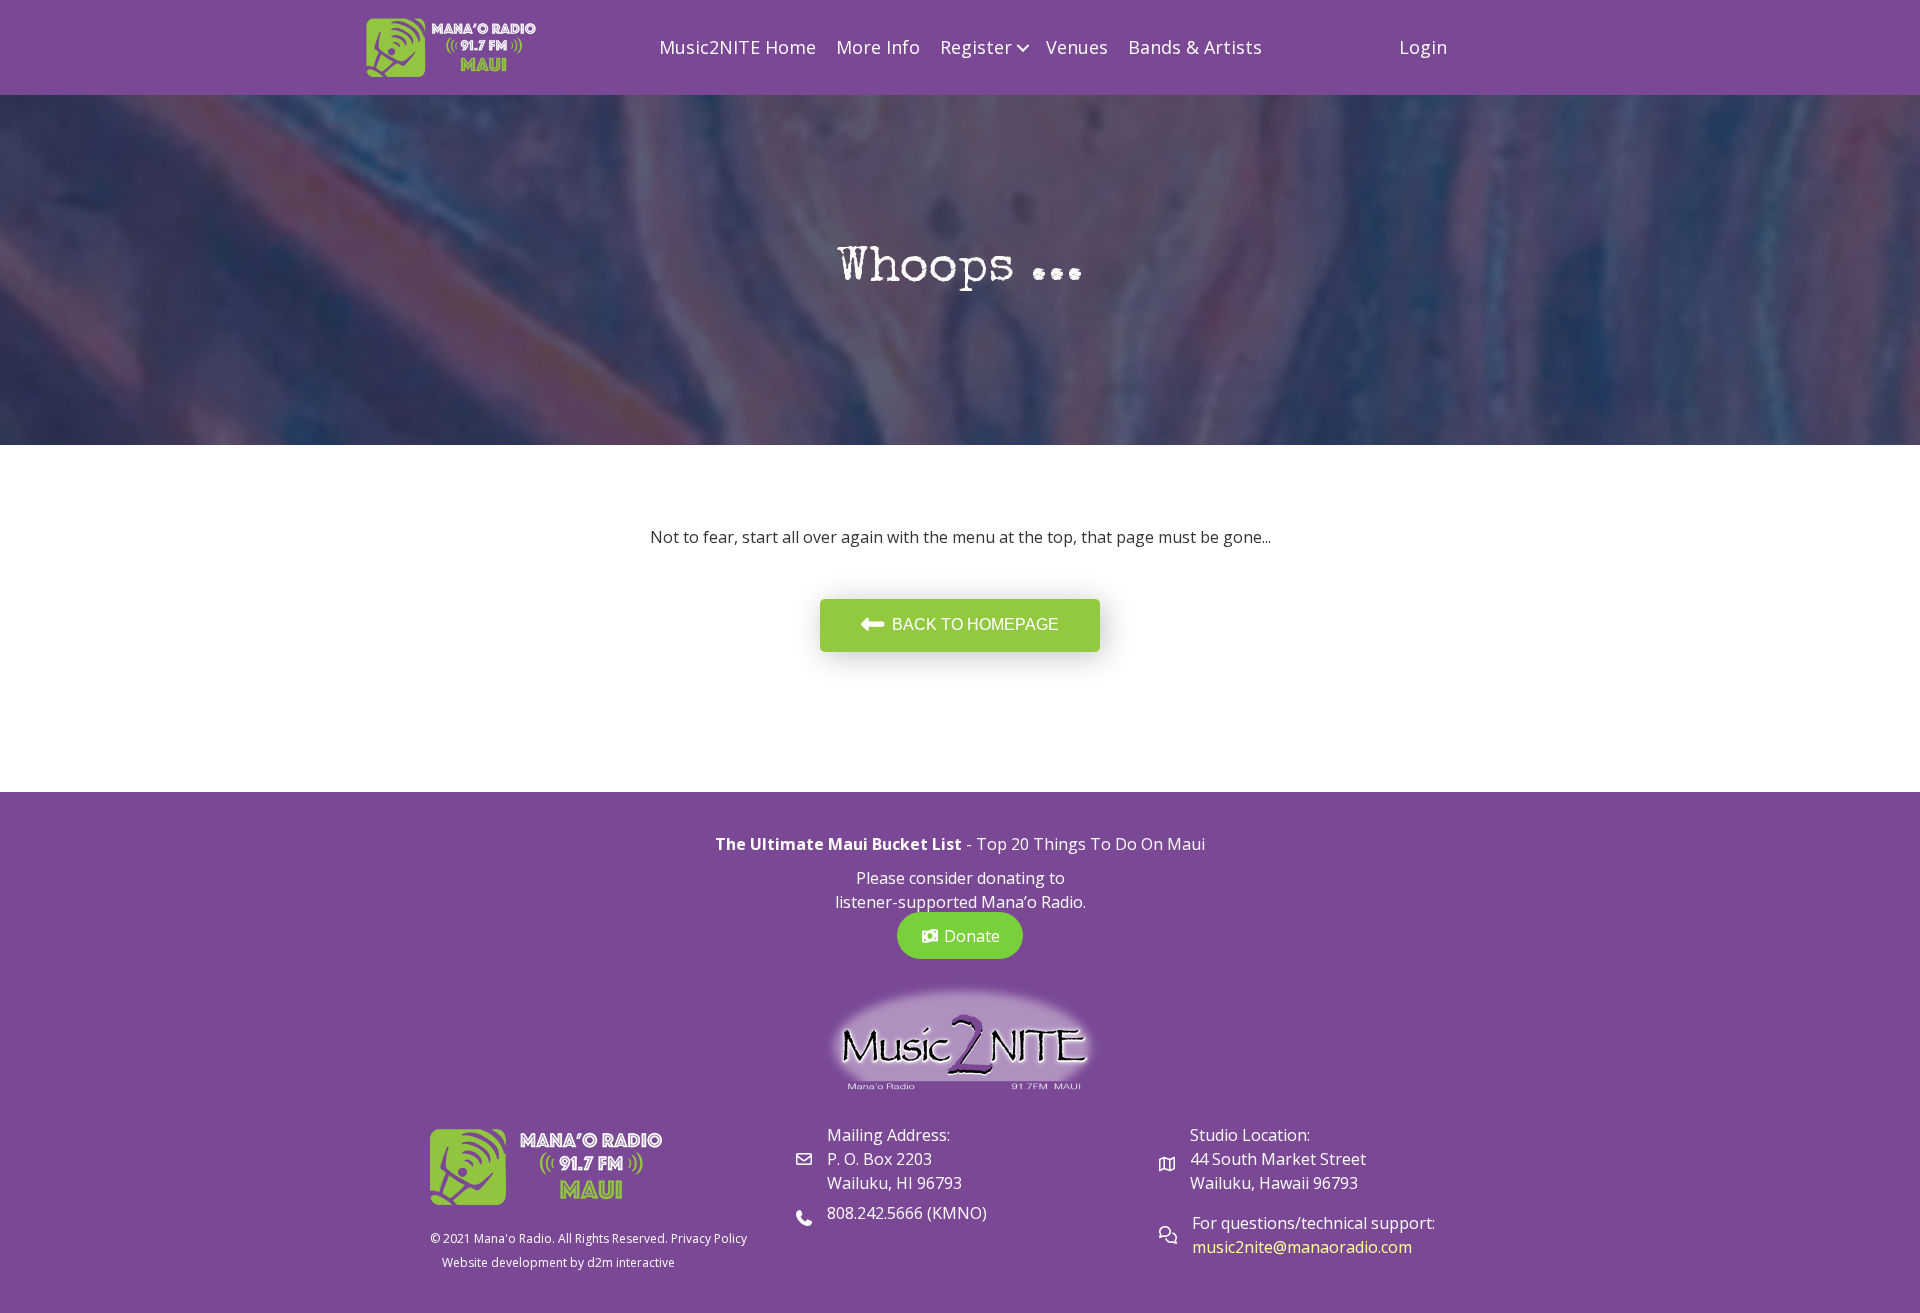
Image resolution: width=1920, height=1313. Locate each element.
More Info (878, 47)
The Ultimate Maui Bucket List (838, 844)
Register (976, 47)
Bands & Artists (1195, 47)
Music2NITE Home (737, 47)
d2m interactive (631, 1262)
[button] (1023, 47)
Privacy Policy (709, 1238)
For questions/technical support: (1315, 1223)
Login (1423, 47)
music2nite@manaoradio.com (1302, 1247)
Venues (1077, 47)
